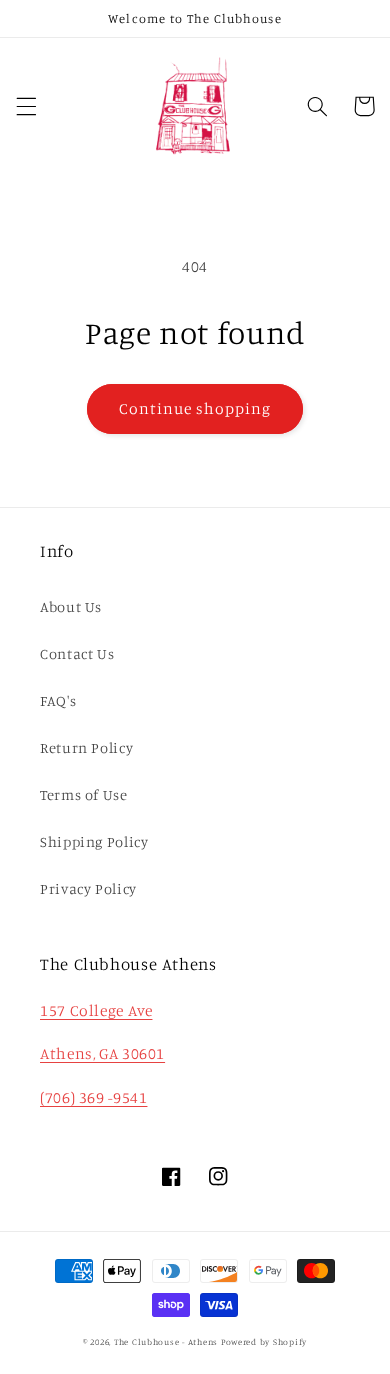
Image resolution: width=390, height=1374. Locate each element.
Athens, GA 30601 (102, 1053)
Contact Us (77, 653)
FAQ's (58, 700)
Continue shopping (195, 408)
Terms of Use (84, 794)
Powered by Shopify (264, 1341)
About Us (71, 606)
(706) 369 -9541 (93, 1097)
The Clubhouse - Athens (166, 1341)
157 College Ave (96, 1010)
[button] (26, 106)
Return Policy (86, 747)
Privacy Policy (88, 888)
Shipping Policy (94, 841)
